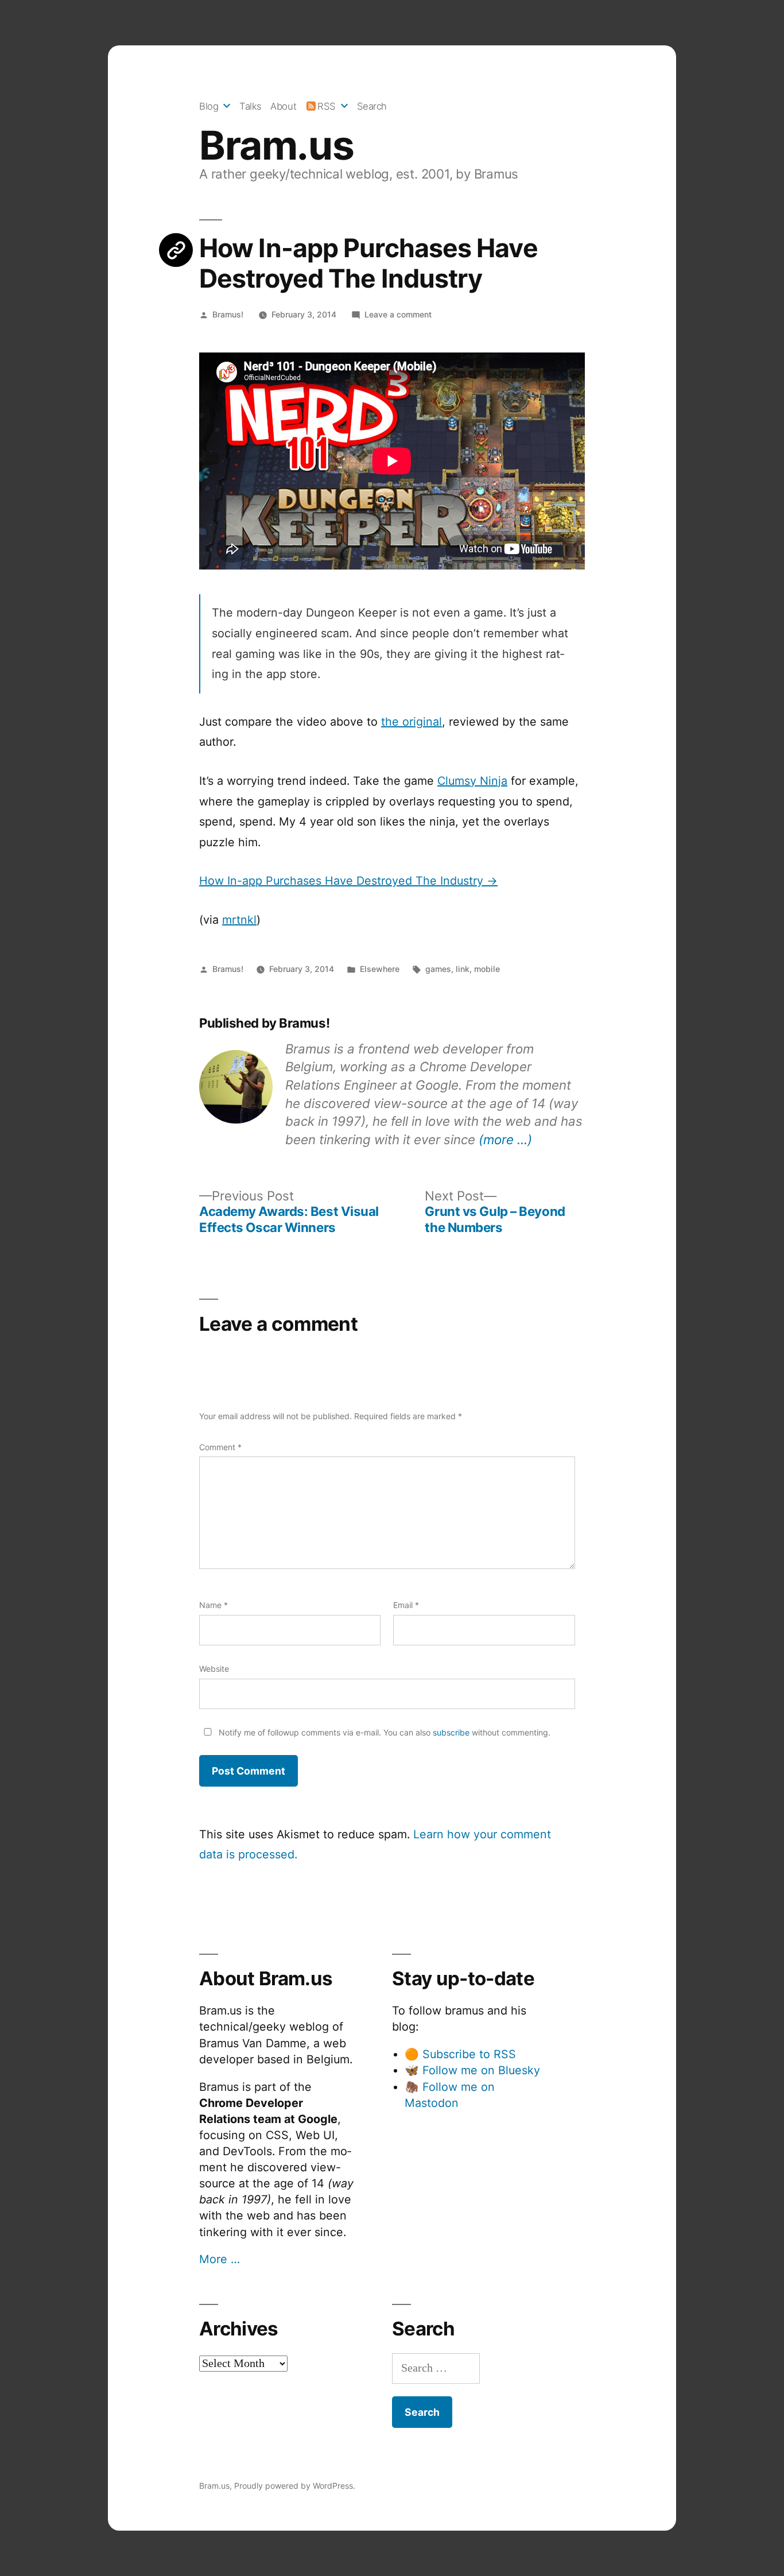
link (463, 969)
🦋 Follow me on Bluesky (472, 2070)
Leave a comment (398, 314)
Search (372, 106)
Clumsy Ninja (472, 781)
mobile (487, 969)
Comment (220, 1447)
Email (406, 1605)
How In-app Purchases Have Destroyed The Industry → (348, 881)
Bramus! (228, 314)
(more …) (505, 1139)
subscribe (451, 1732)
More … (220, 2259)
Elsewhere (380, 969)
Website (214, 1669)
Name (214, 1605)
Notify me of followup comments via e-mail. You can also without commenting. (383, 1732)
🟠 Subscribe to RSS (460, 2054)
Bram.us (276, 145)
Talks (251, 106)
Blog (209, 106)
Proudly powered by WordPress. (295, 2486)
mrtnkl (239, 920)
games (438, 969)
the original (412, 722)
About (283, 106)
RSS (327, 106)
